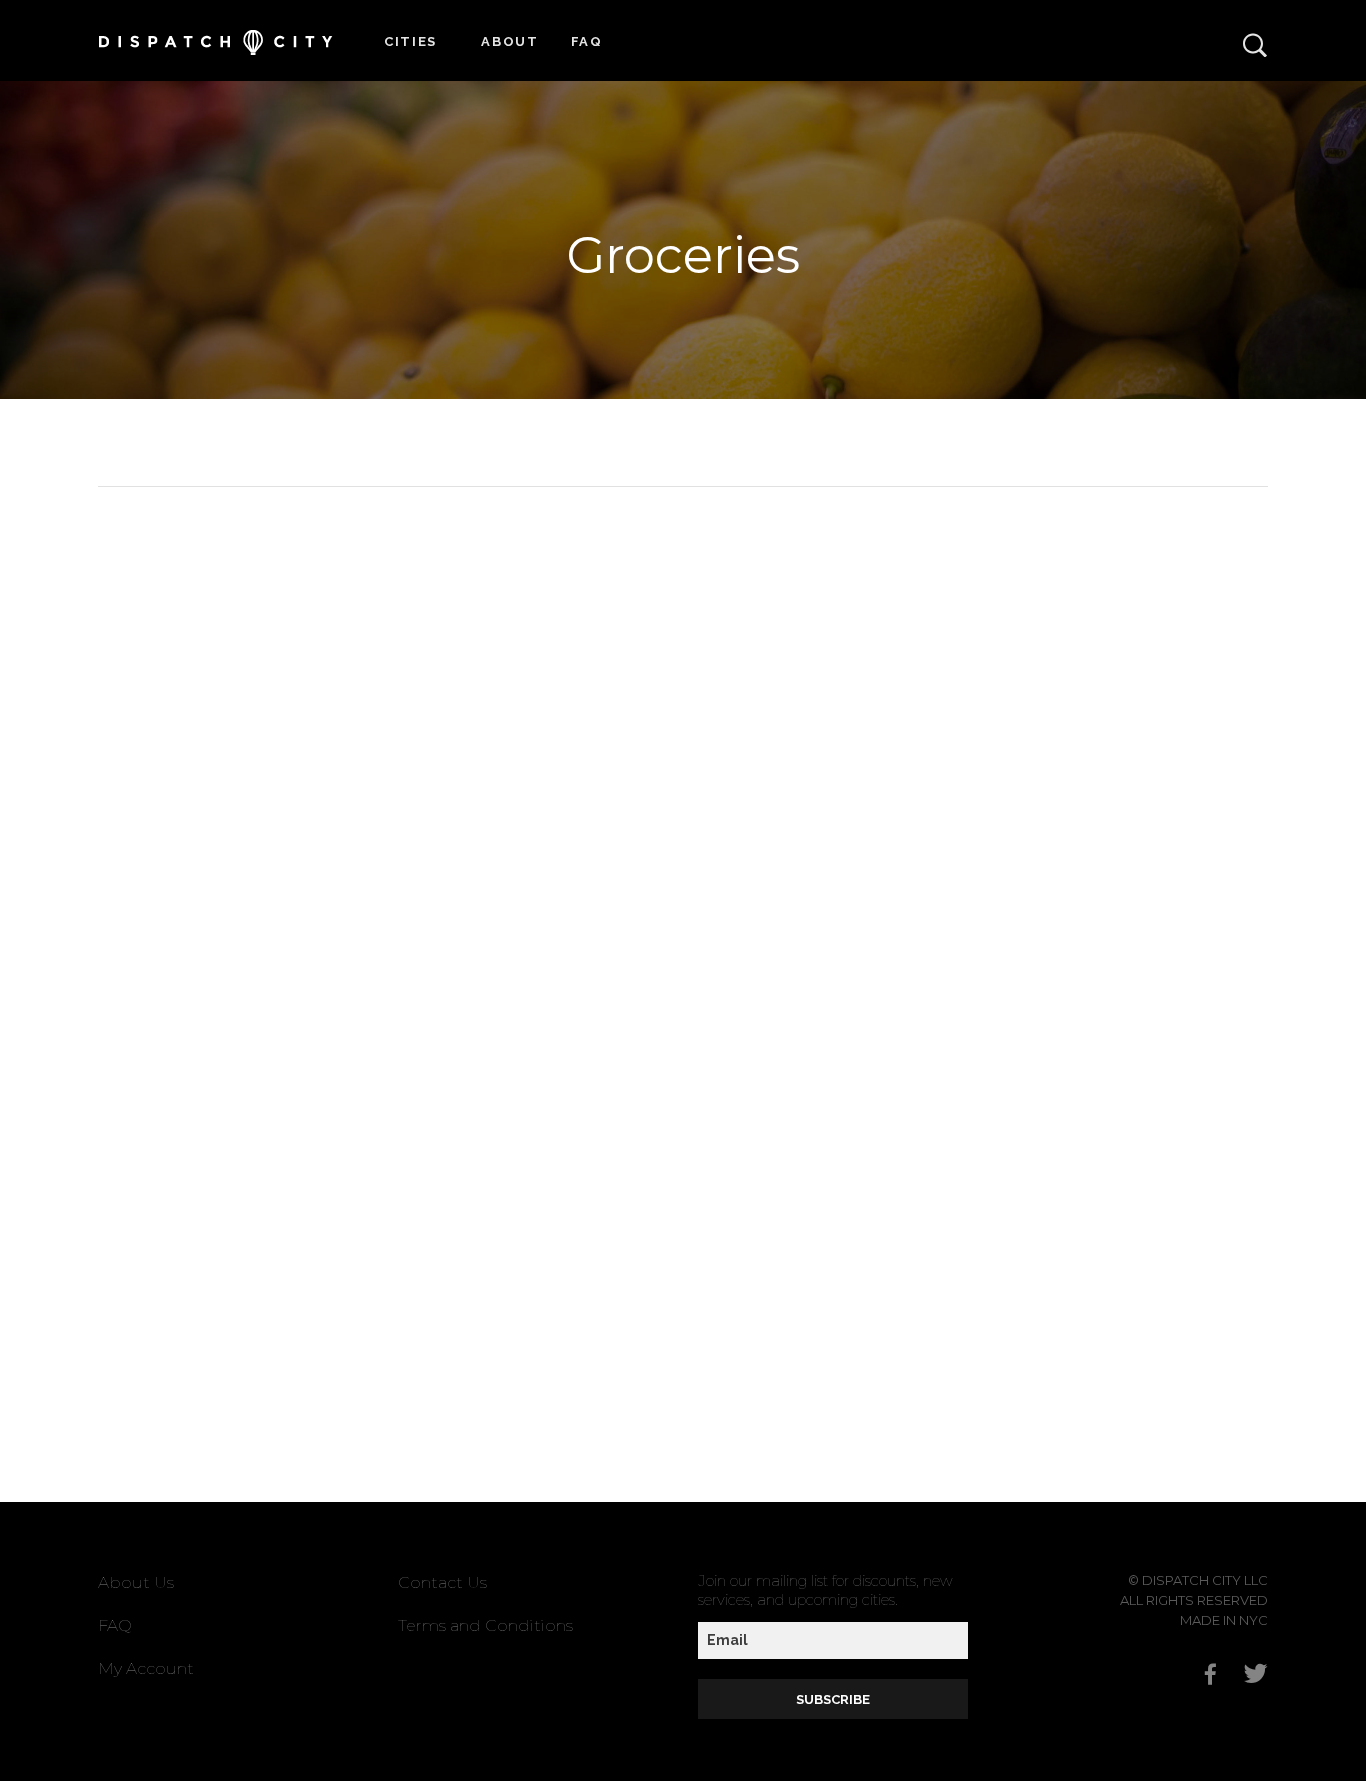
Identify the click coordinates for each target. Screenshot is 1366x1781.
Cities (410, 41)
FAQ (587, 41)
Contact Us (442, 1582)
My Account (146, 1668)
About (510, 41)
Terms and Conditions (485, 1625)
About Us (136, 1582)
